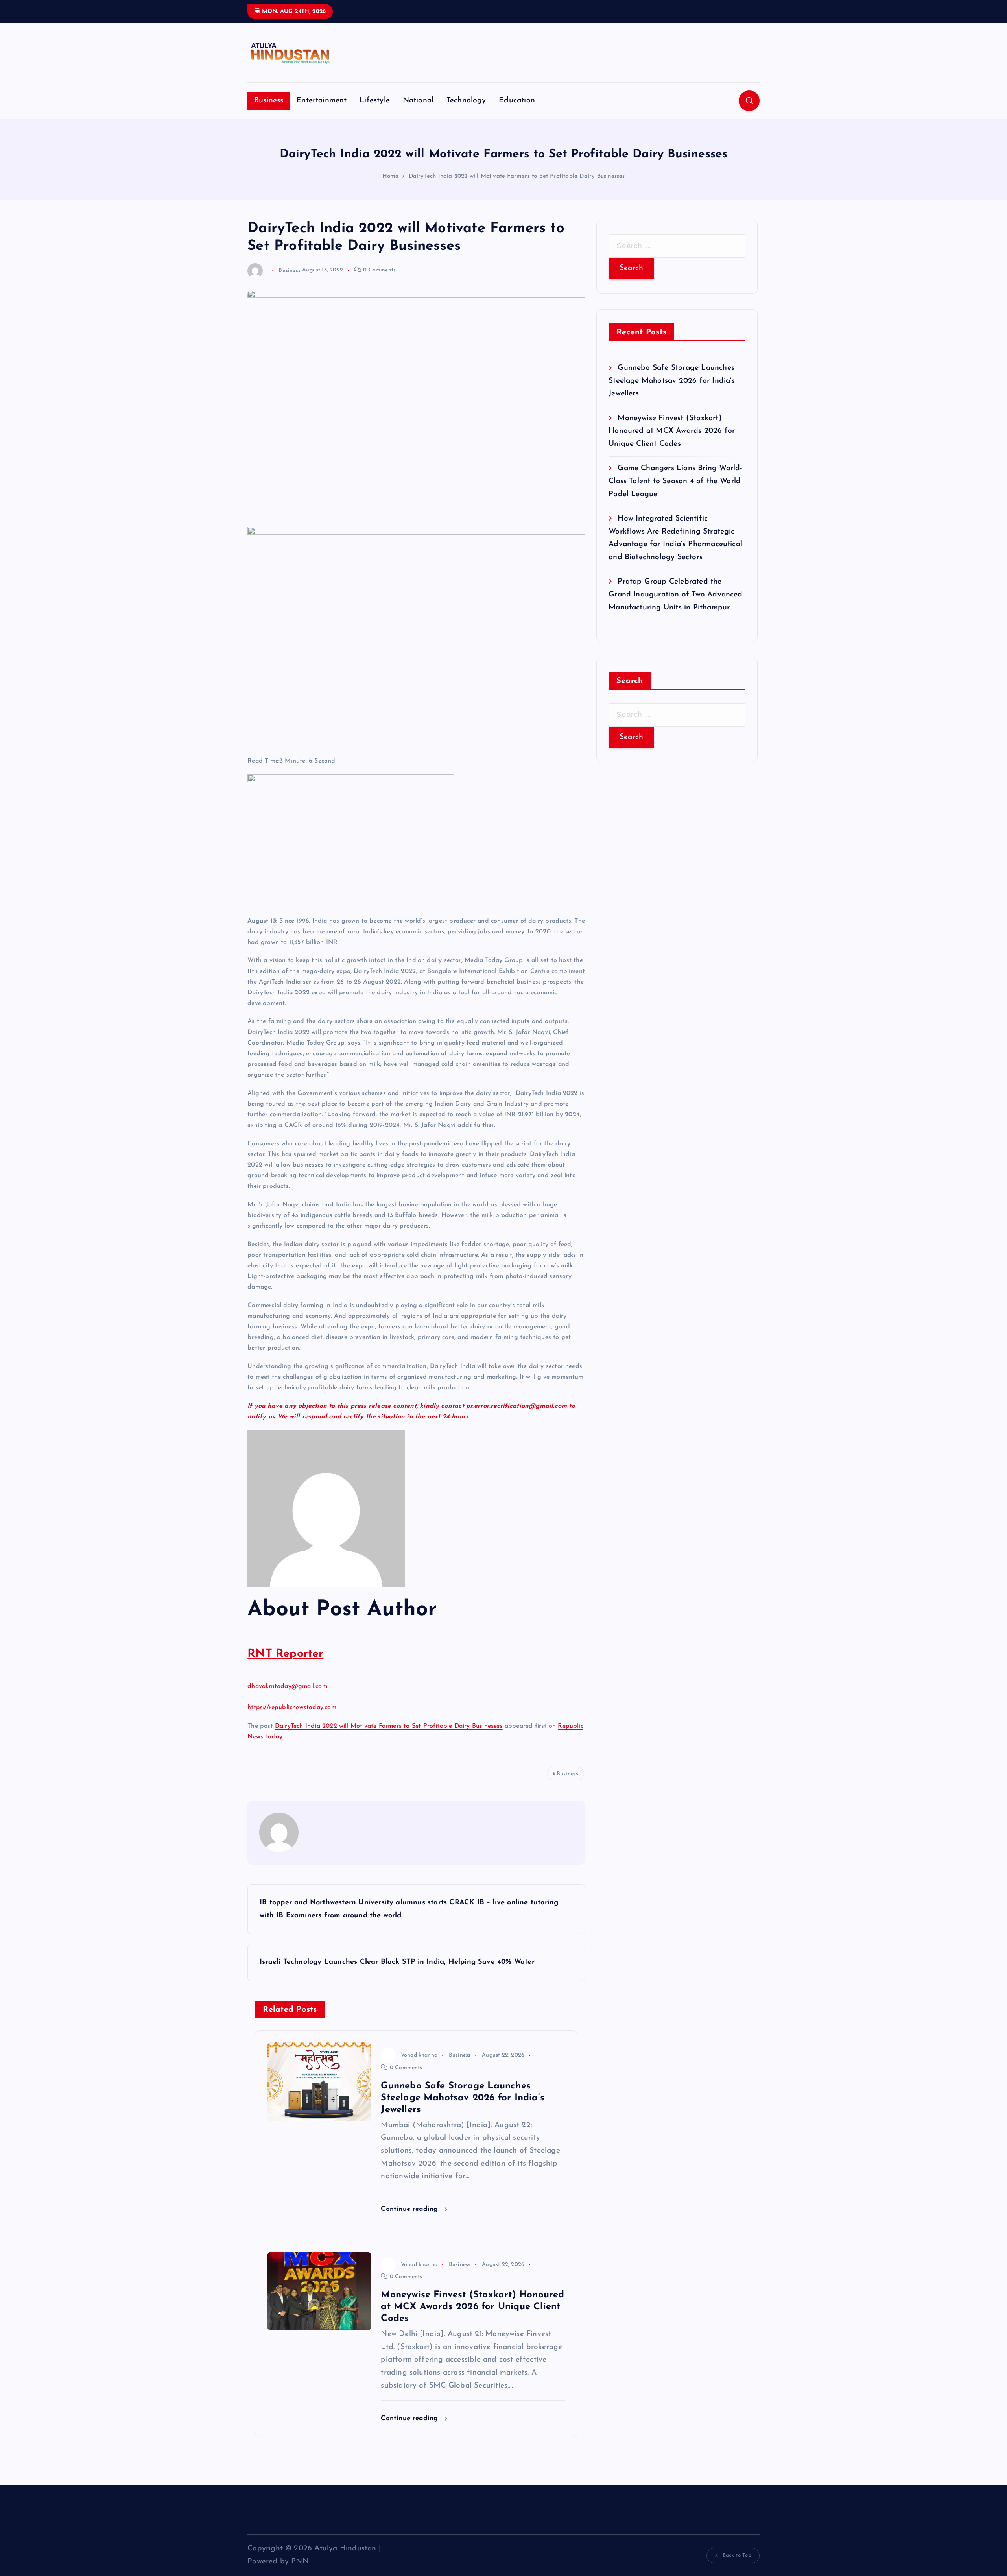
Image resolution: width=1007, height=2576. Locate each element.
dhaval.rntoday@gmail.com (287, 1686)
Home (391, 176)
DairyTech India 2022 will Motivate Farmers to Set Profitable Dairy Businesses (517, 176)
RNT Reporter (285, 1654)
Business (269, 101)
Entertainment (322, 101)
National (418, 101)
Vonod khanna (419, 2055)
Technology (466, 101)
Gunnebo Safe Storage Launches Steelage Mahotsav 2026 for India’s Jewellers (672, 381)
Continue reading (410, 2209)
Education (517, 101)
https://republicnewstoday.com (292, 1708)
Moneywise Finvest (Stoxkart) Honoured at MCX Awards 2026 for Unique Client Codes (672, 431)
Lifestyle (375, 101)
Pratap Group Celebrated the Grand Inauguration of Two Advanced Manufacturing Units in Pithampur (676, 595)
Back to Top (737, 2555)
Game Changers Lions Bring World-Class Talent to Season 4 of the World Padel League (675, 481)
